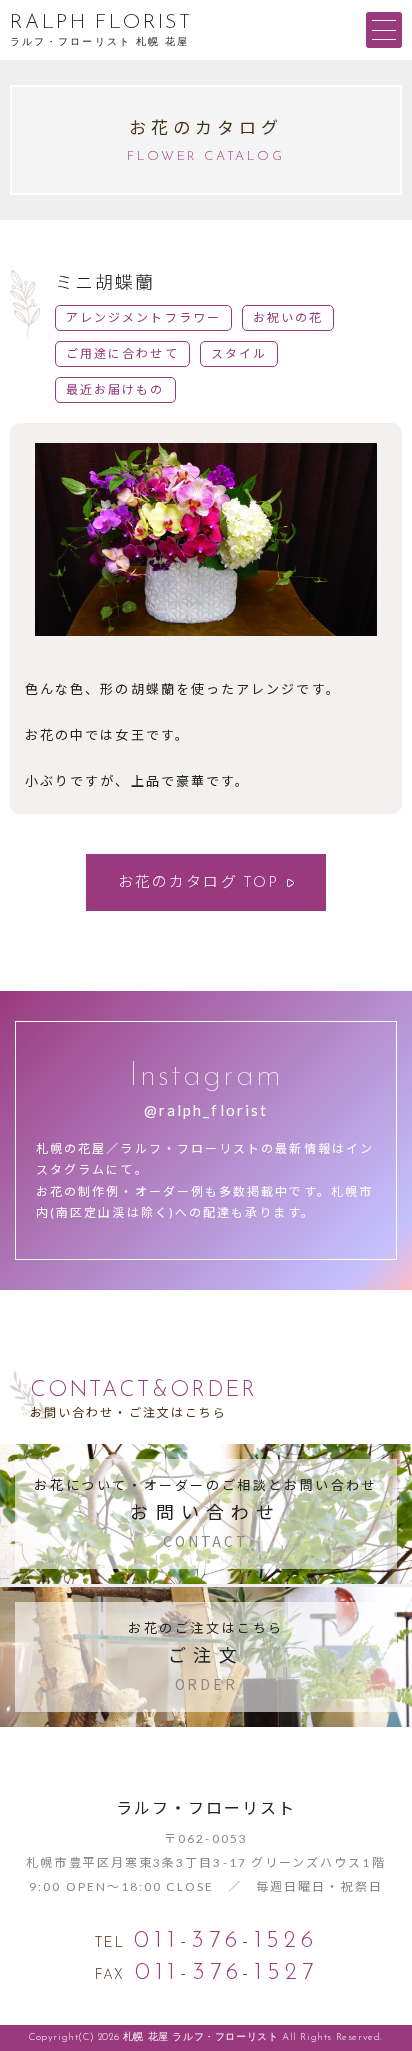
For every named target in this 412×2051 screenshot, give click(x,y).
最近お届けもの (115, 389)
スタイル (239, 353)
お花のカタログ (198, 881)
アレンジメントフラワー (143, 317)
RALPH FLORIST (101, 23)
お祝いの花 (288, 317)
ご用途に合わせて (122, 353)
